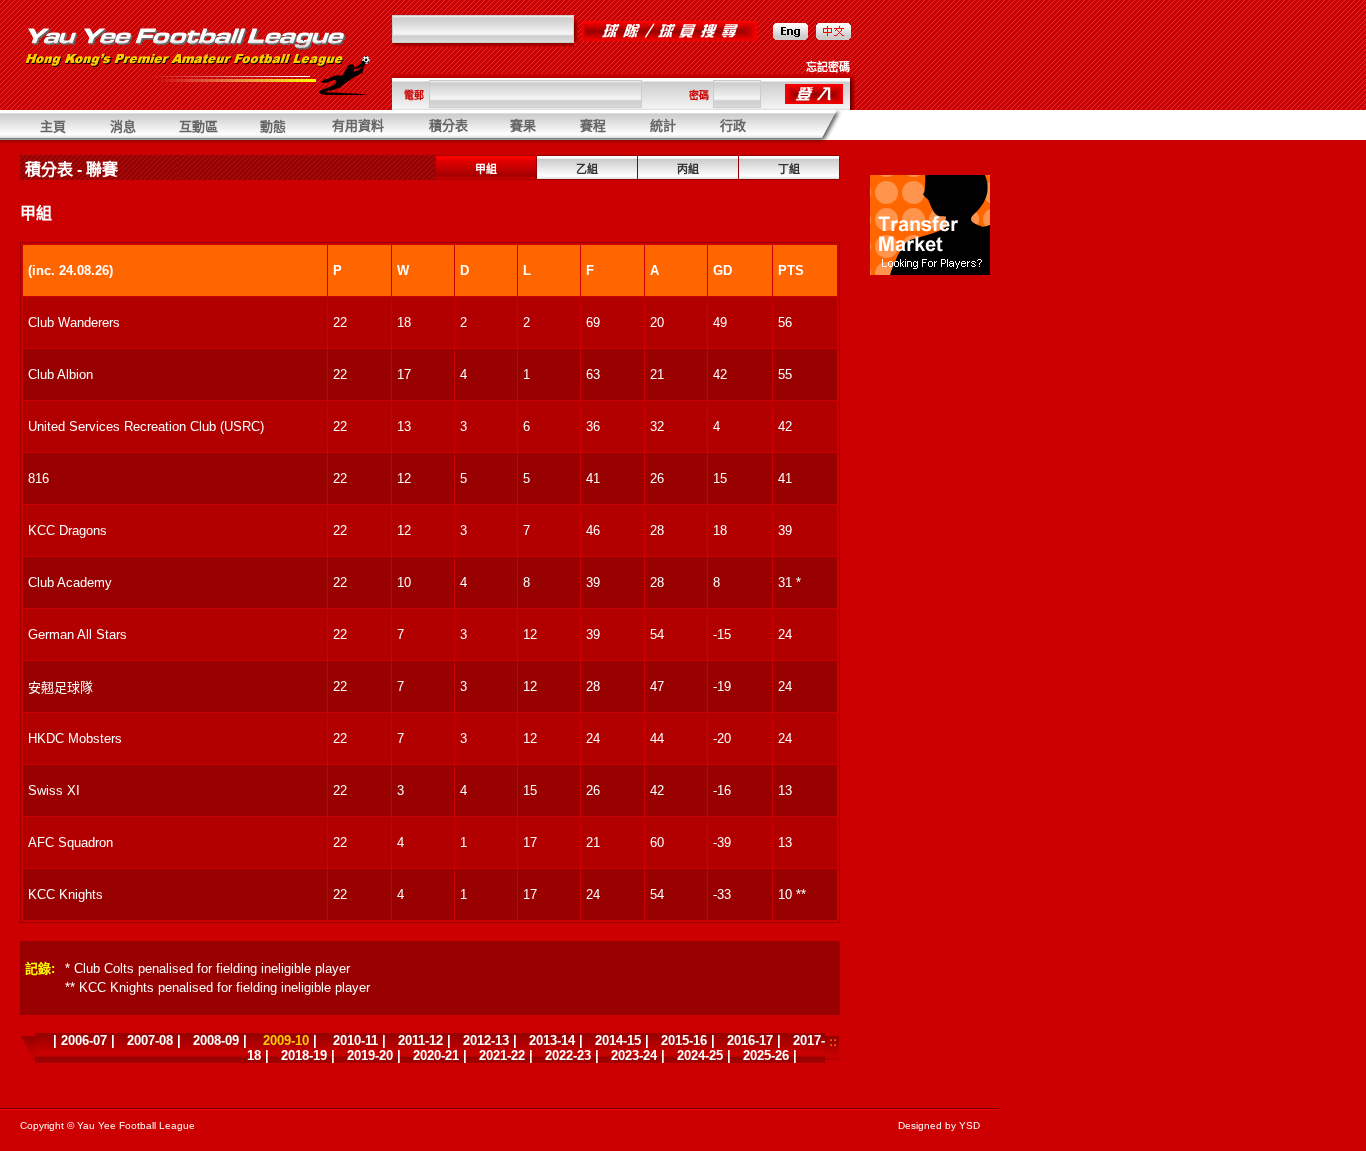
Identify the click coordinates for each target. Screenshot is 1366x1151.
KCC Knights (65, 894)
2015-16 (684, 1040)
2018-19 (304, 1055)
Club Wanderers (74, 322)
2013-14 (552, 1040)
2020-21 (436, 1055)
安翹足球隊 (60, 687)
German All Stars (77, 634)
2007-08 (150, 1040)
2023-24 (634, 1055)
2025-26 (766, 1055)
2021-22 (502, 1055)
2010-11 (355, 1040)
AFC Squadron (70, 842)
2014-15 (618, 1040)
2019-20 (370, 1055)
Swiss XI (54, 790)
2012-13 (486, 1040)
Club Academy (70, 582)
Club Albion (60, 374)
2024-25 (700, 1055)
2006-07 (84, 1040)
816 (38, 478)
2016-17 (750, 1040)
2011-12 (420, 1040)
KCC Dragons (67, 530)
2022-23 (568, 1055)
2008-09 (216, 1040)
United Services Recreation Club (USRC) (146, 426)
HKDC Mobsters (75, 738)
